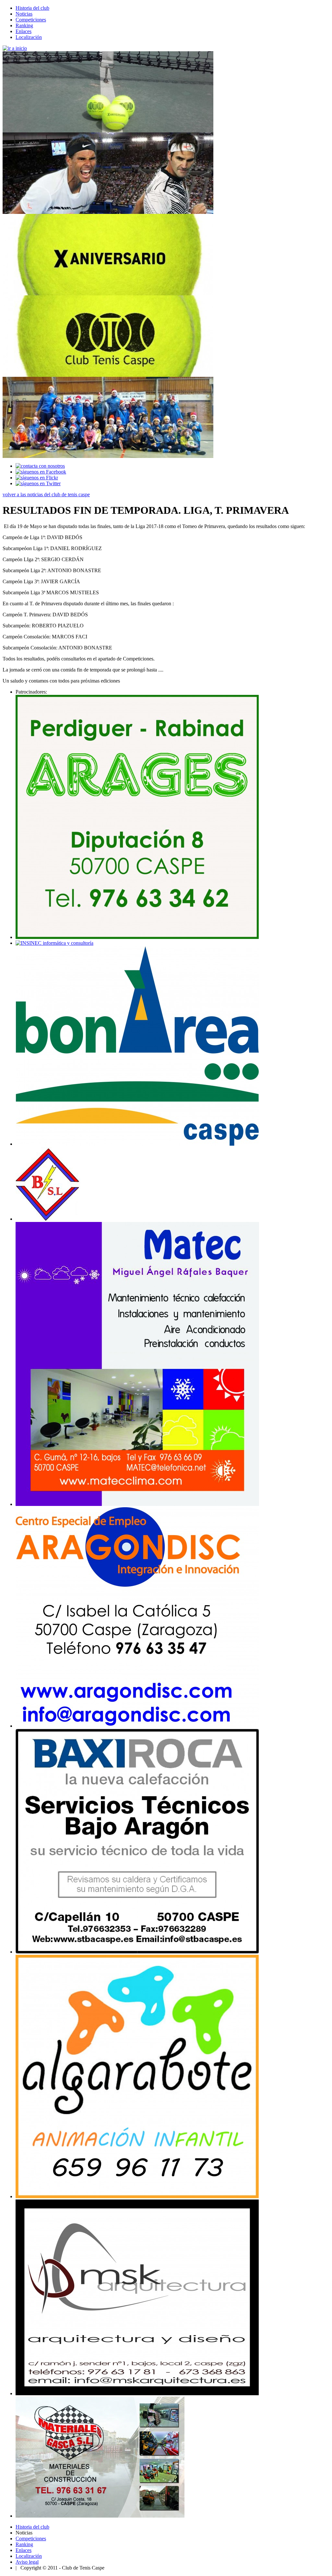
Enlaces (24, 31)
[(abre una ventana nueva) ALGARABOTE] (137, 2196)
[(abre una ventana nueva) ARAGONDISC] (137, 1726)
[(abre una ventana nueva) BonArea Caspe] (137, 1144)
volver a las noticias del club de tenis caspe (46, 494)
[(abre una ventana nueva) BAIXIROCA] (137, 1952)
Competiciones (31, 20)
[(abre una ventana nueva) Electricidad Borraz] (48, 1219)
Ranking (24, 25)
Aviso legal (27, 2562)
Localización (29, 37)
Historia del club (32, 8)
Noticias (24, 14)
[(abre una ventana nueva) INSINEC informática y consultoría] (54, 943)
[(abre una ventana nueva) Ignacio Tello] (137, 2393)
